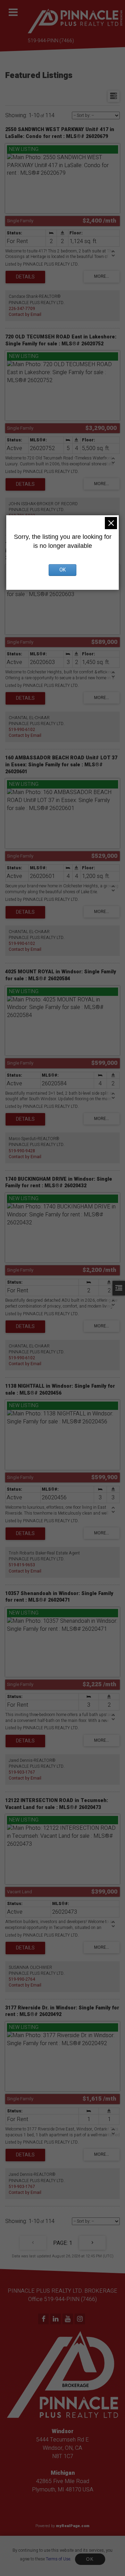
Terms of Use (58, 2559)
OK (90, 2559)
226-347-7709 (22, 309)
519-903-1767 (22, 1772)
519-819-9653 (22, 1565)
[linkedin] (56, 2319)
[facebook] (44, 2319)
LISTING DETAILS (25, 277)
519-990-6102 (22, 730)
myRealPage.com (73, 2526)
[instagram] (81, 2319)
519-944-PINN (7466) (51, 41)
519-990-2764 (22, 1979)
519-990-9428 (22, 1151)
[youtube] (69, 2319)
